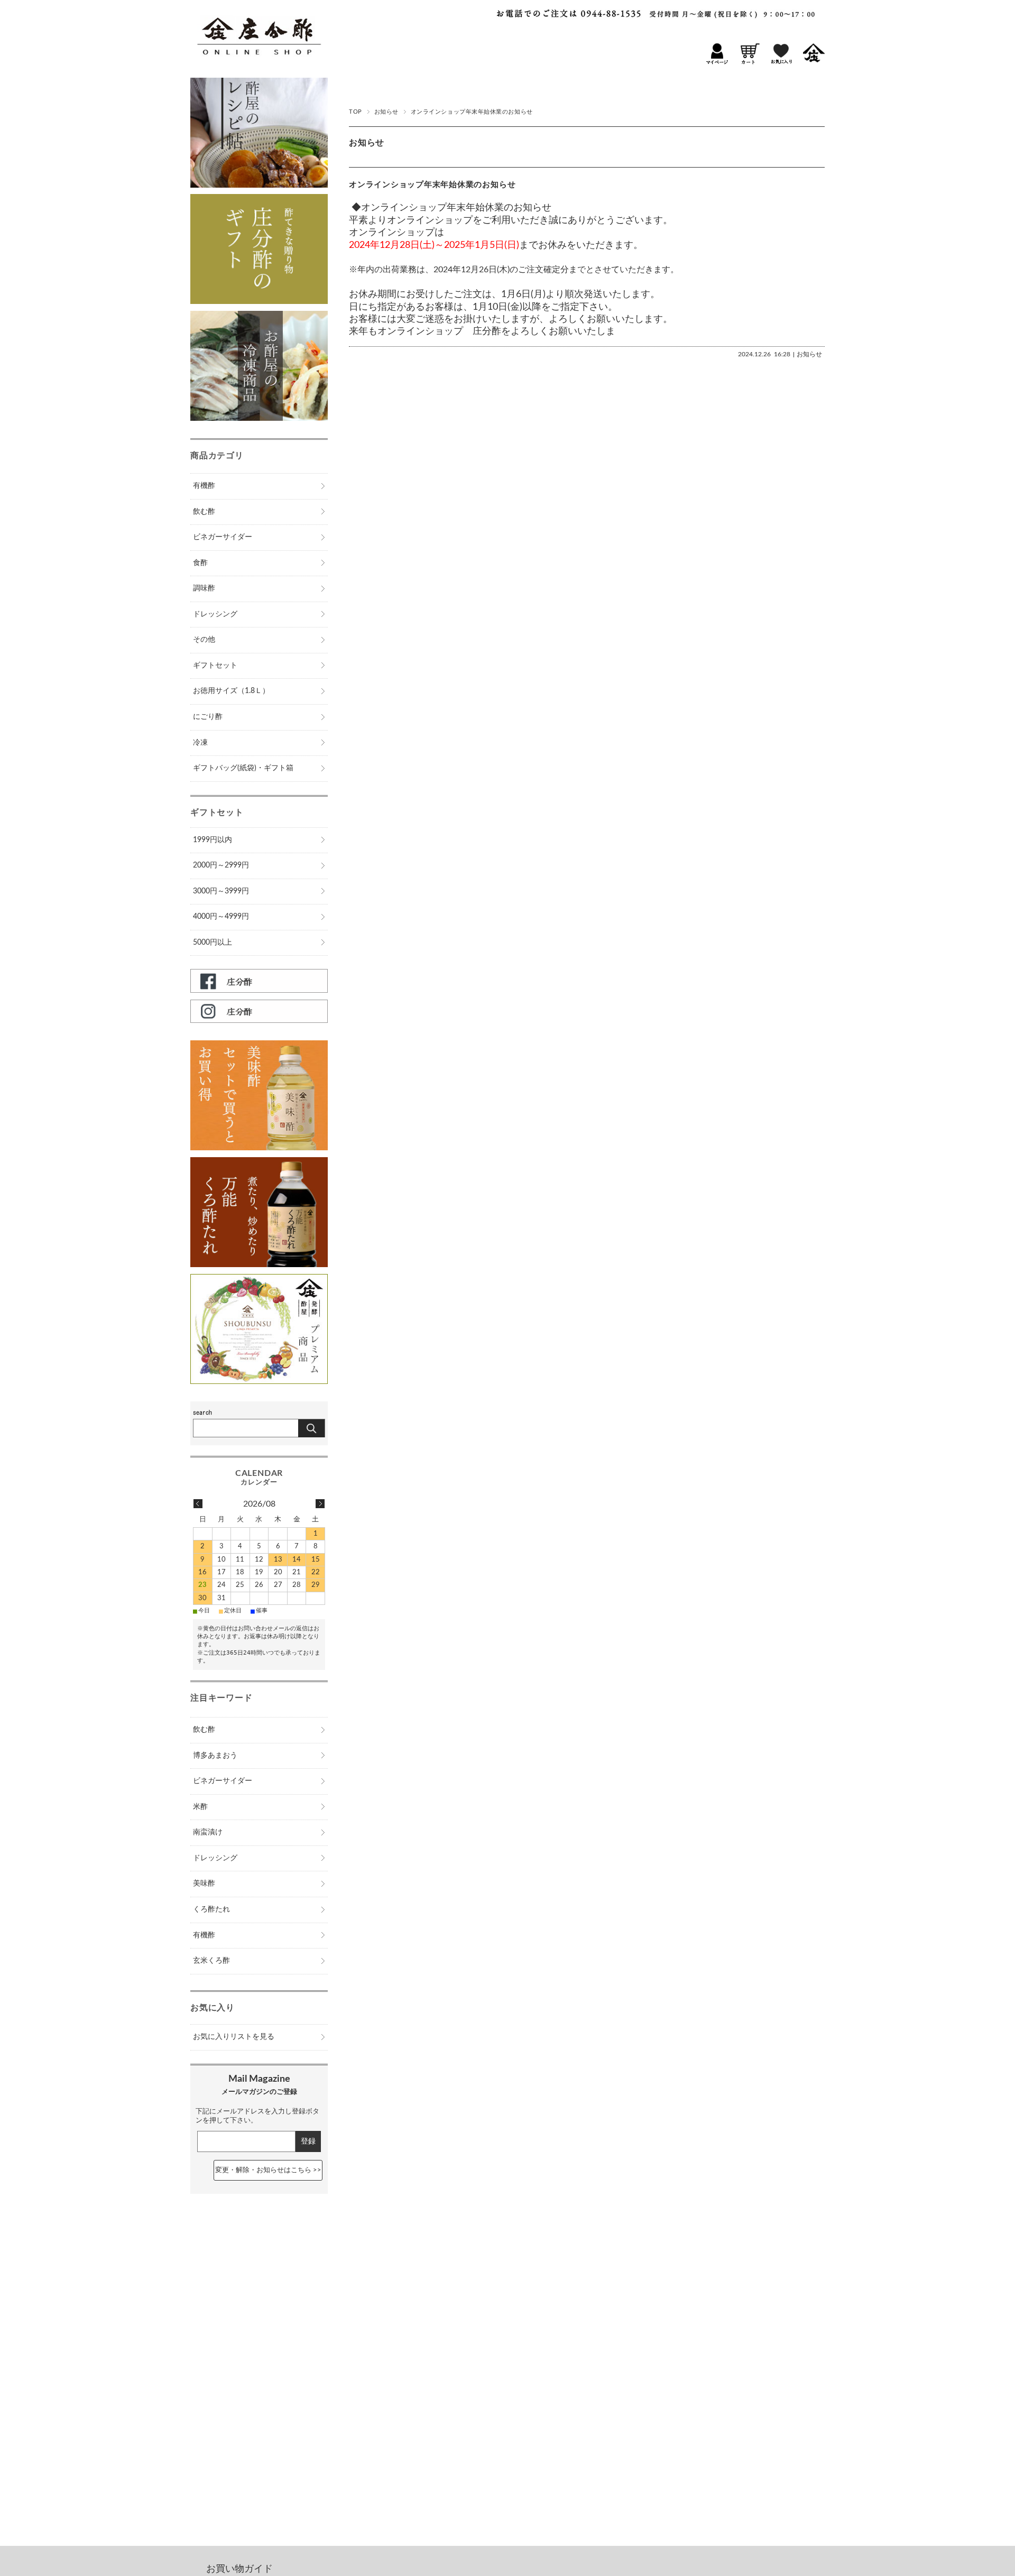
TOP (356, 112)
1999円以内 (213, 840)
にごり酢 (208, 717)
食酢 (200, 563)
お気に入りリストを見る (234, 2037)
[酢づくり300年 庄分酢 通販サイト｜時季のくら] (259, 64)
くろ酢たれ (211, 1909)
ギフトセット (215, 666)
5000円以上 (213, 943)
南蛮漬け (208, 1832)
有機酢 (204, 486)
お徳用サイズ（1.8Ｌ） (231, 691)
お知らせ (386, 112)
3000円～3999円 (221, 891)
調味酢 (204, 588)
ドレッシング (215, 614)
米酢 (200, 1807)
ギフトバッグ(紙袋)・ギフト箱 (243, 768)
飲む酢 (204, 512)
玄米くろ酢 (211, 1961)
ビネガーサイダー (223, 537)
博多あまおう (215, 1756)
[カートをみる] (749, 62)
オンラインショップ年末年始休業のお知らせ (432, 185)
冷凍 (200, 743)
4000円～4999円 (221, 917)
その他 (204, 640)
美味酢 (204, 1883)
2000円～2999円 (221, 865)
